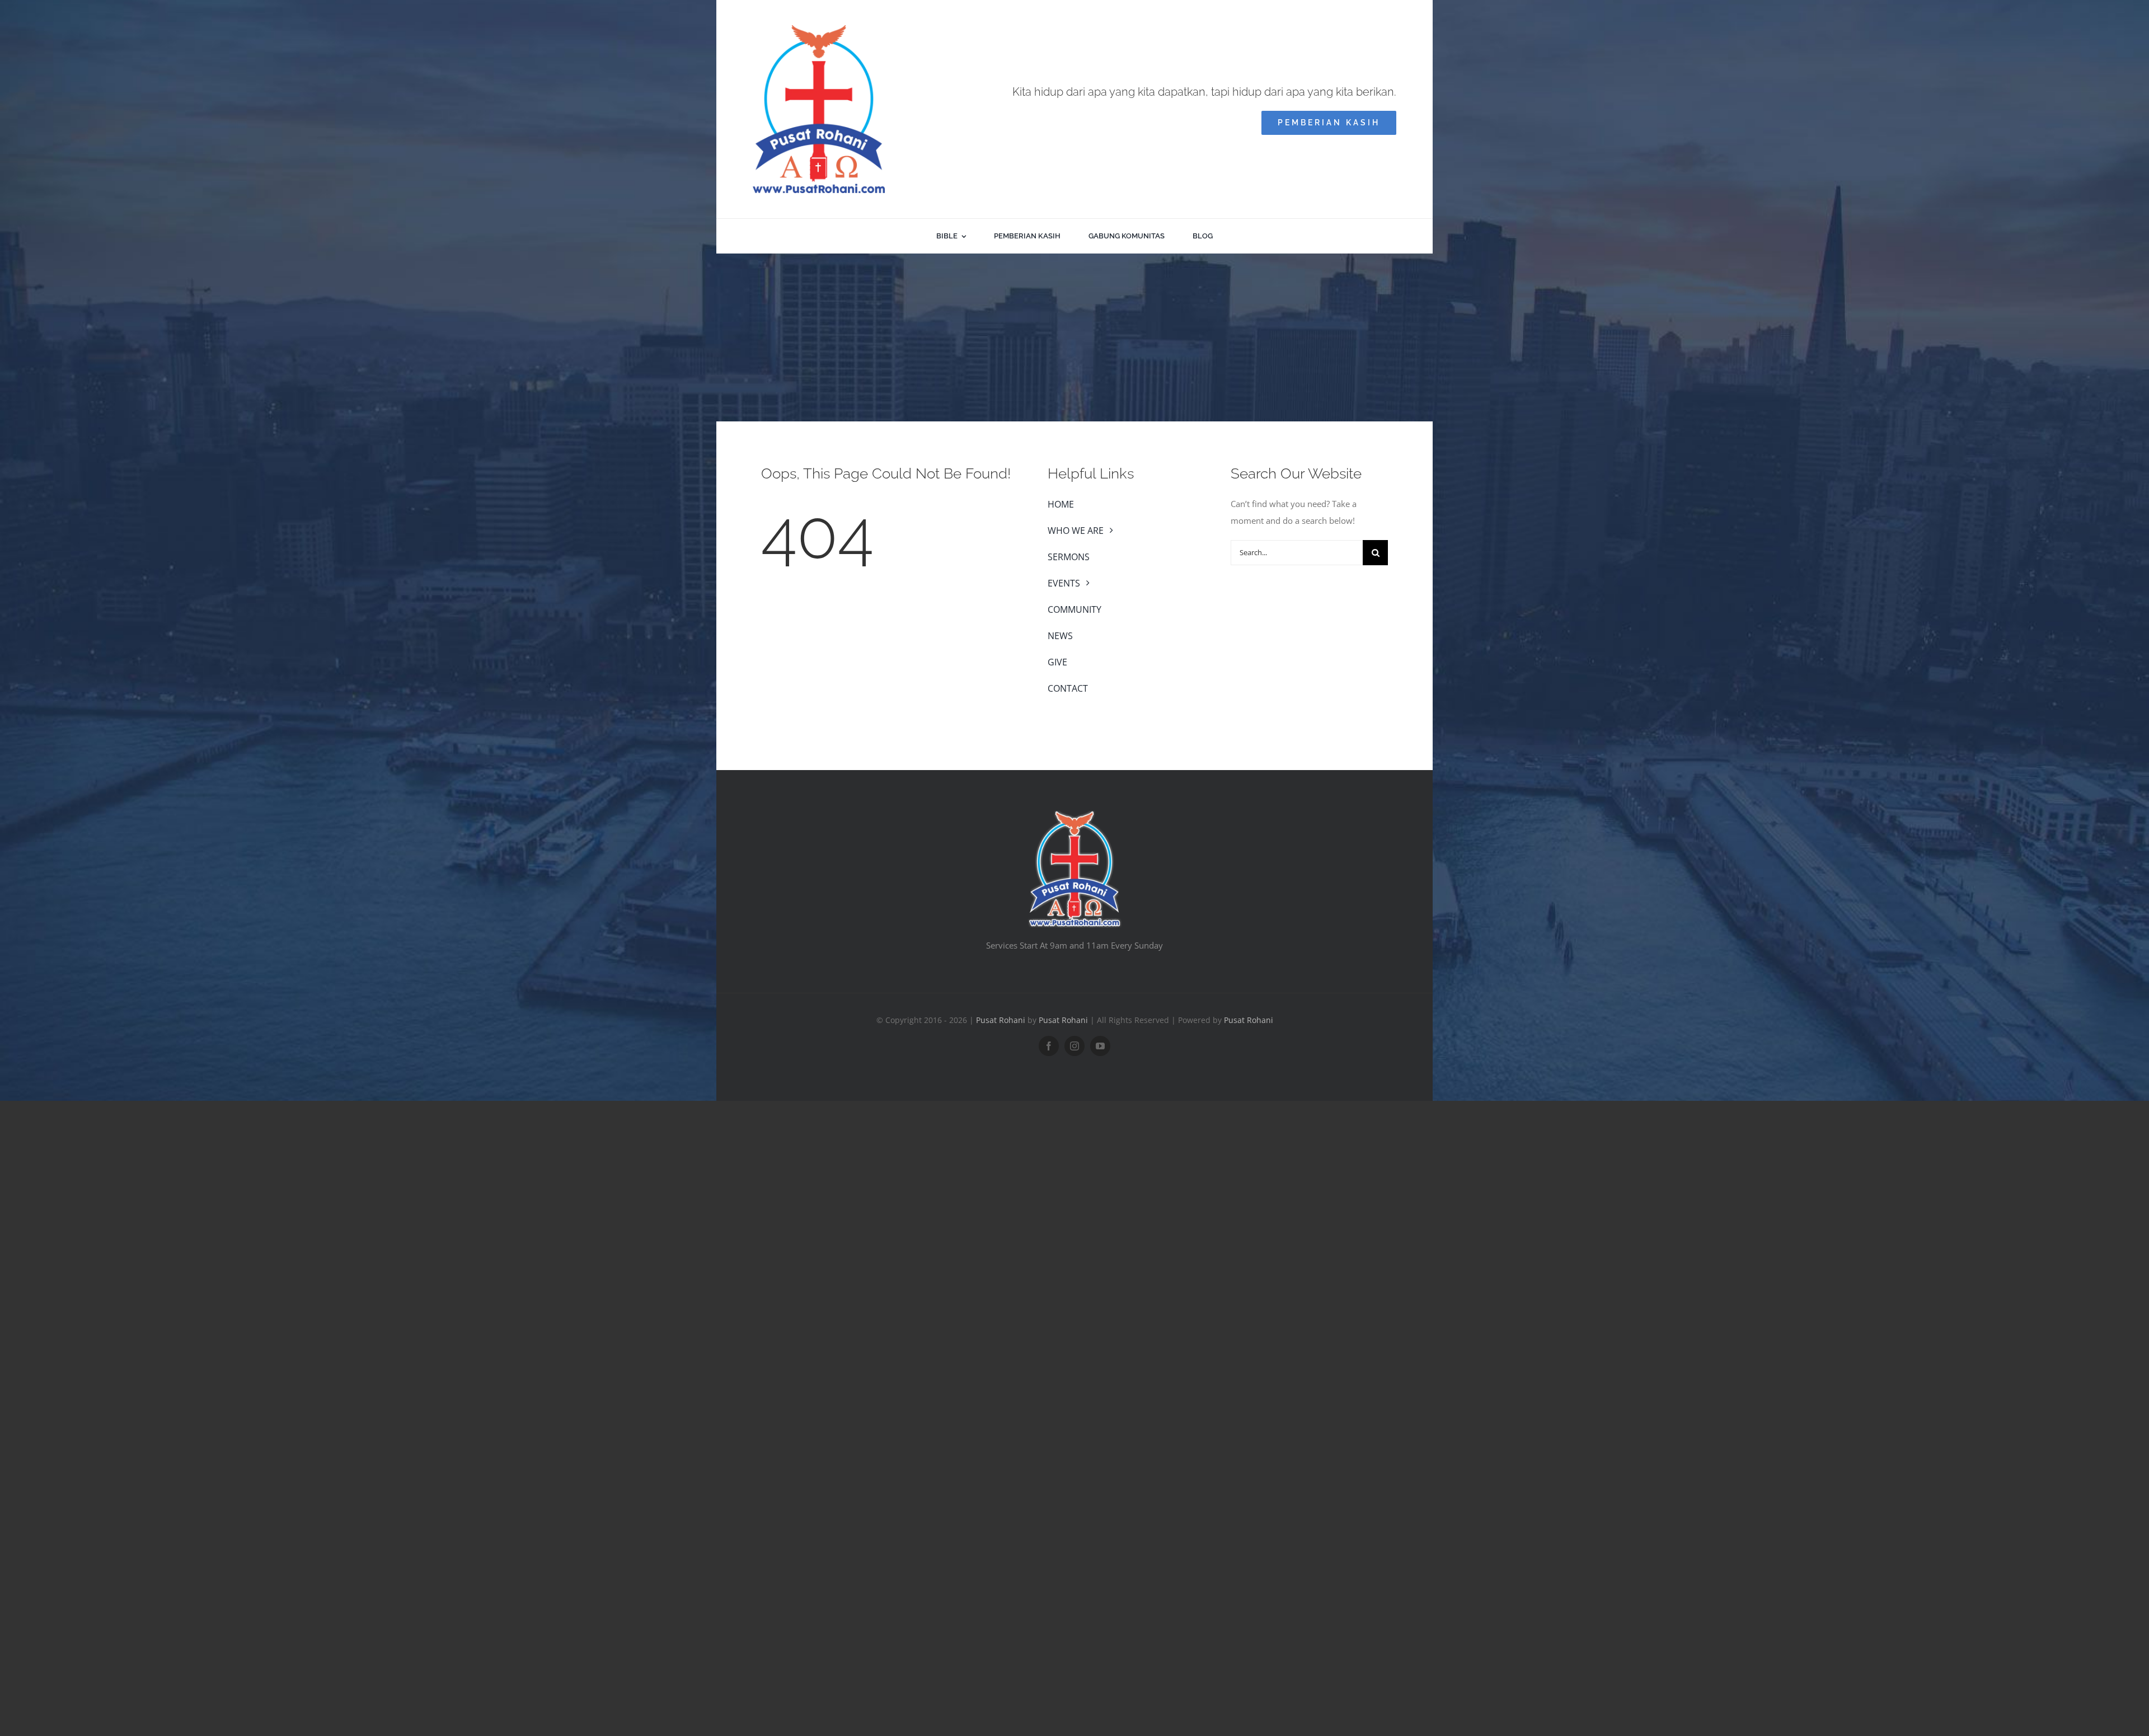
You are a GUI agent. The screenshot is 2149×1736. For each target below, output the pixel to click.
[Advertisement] (1074, 337)
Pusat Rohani (1001, 1020)
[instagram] (1074, 1046)
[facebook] (1049, 1046)
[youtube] (1100, 1046)
